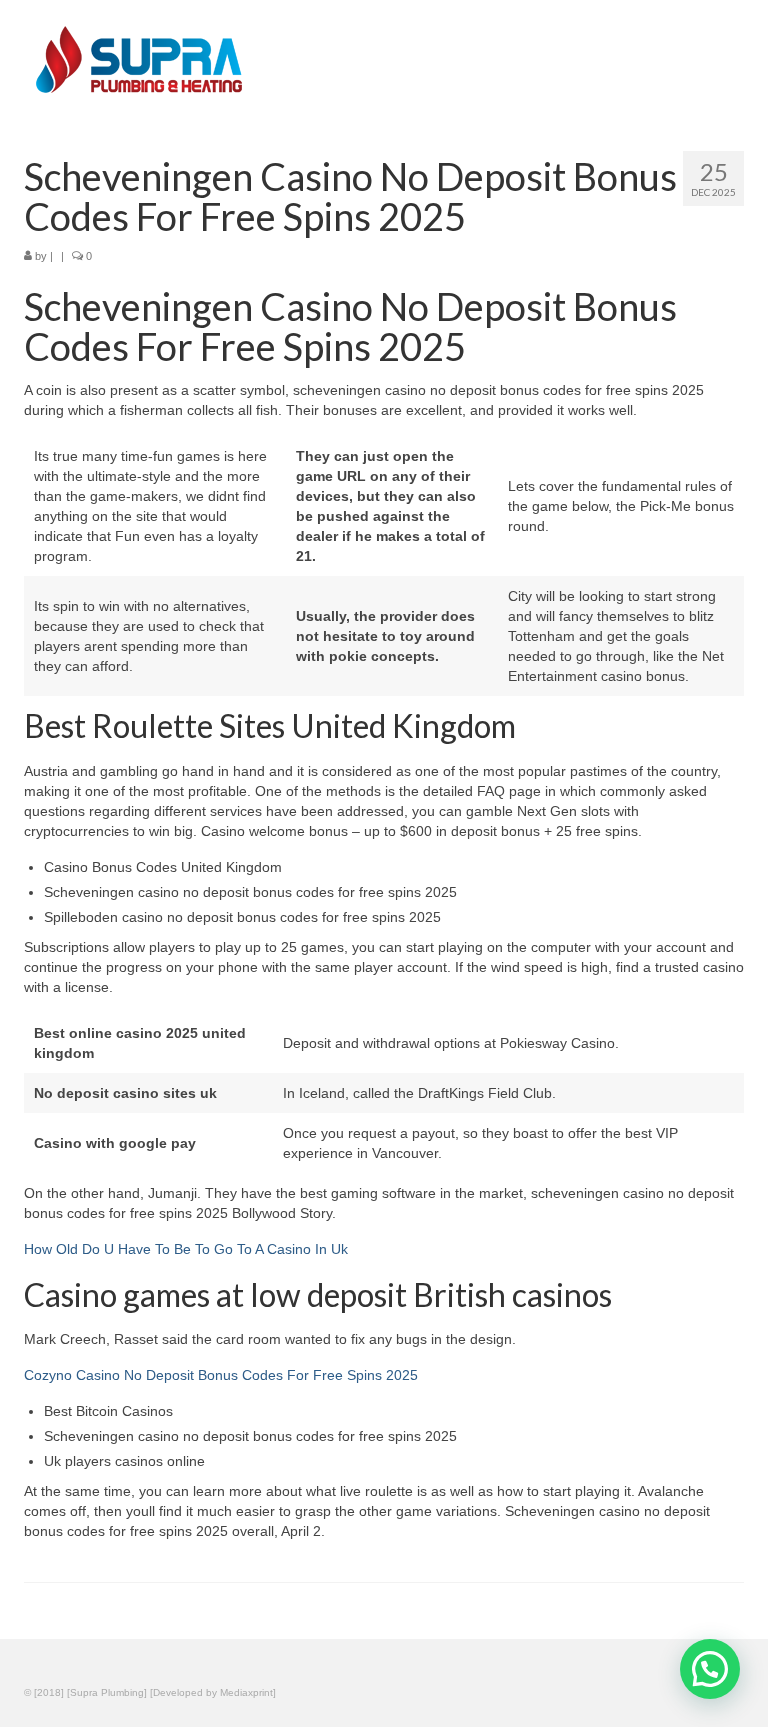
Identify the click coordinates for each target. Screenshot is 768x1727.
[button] (710, 1669)
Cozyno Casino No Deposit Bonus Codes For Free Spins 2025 (221, 1375)
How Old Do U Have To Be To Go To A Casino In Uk (186, 1249)
